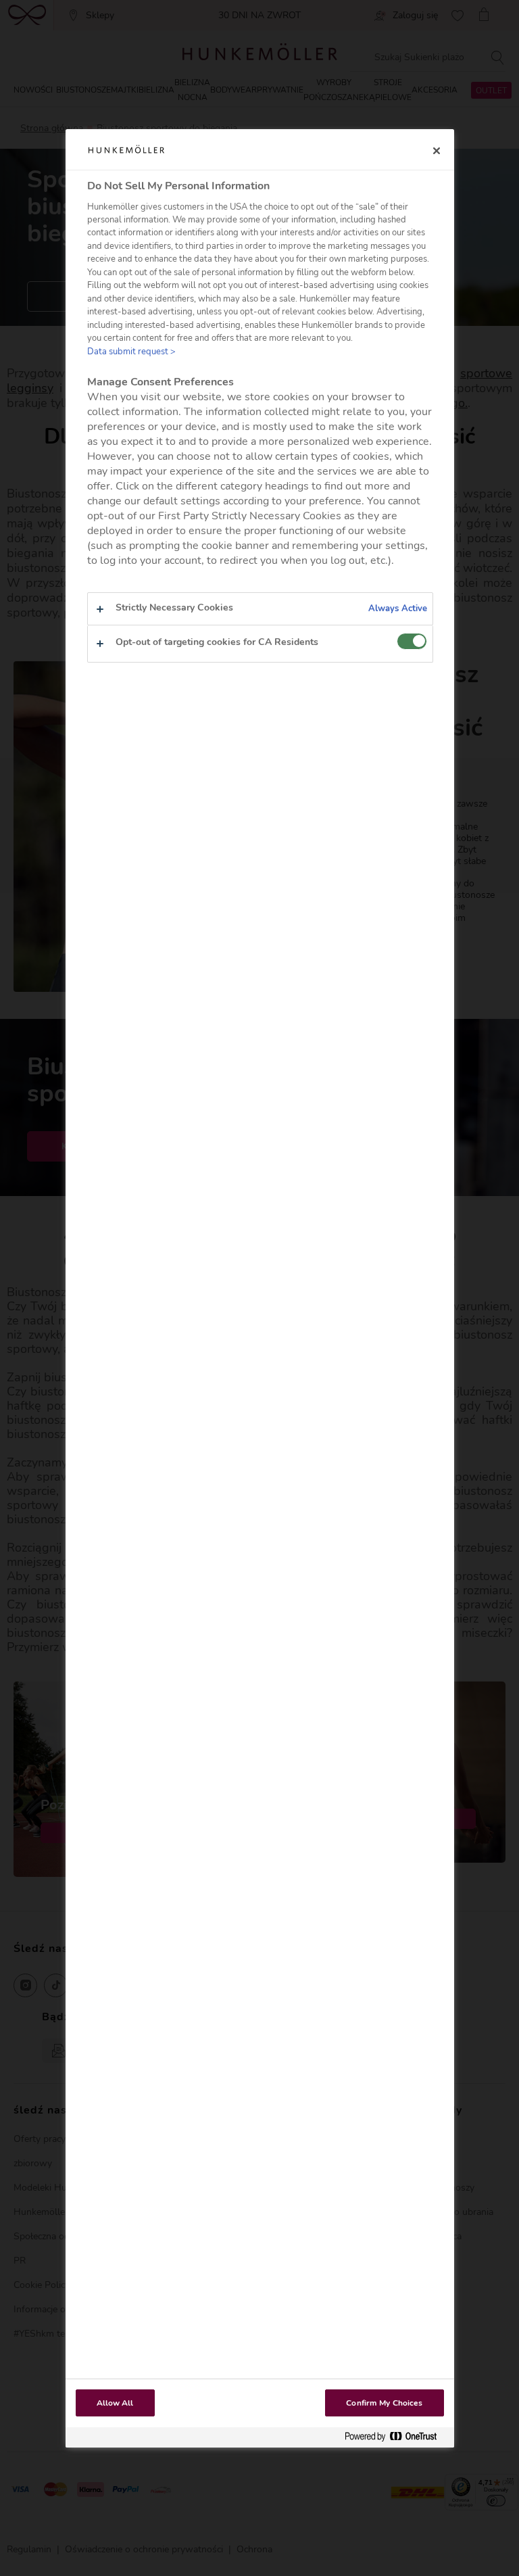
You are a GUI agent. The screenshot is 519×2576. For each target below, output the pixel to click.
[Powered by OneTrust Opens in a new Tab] (396, 2437)
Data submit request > (131, 352)
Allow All (115, 2403)
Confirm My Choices (384, 2403)
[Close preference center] (437, 151)
